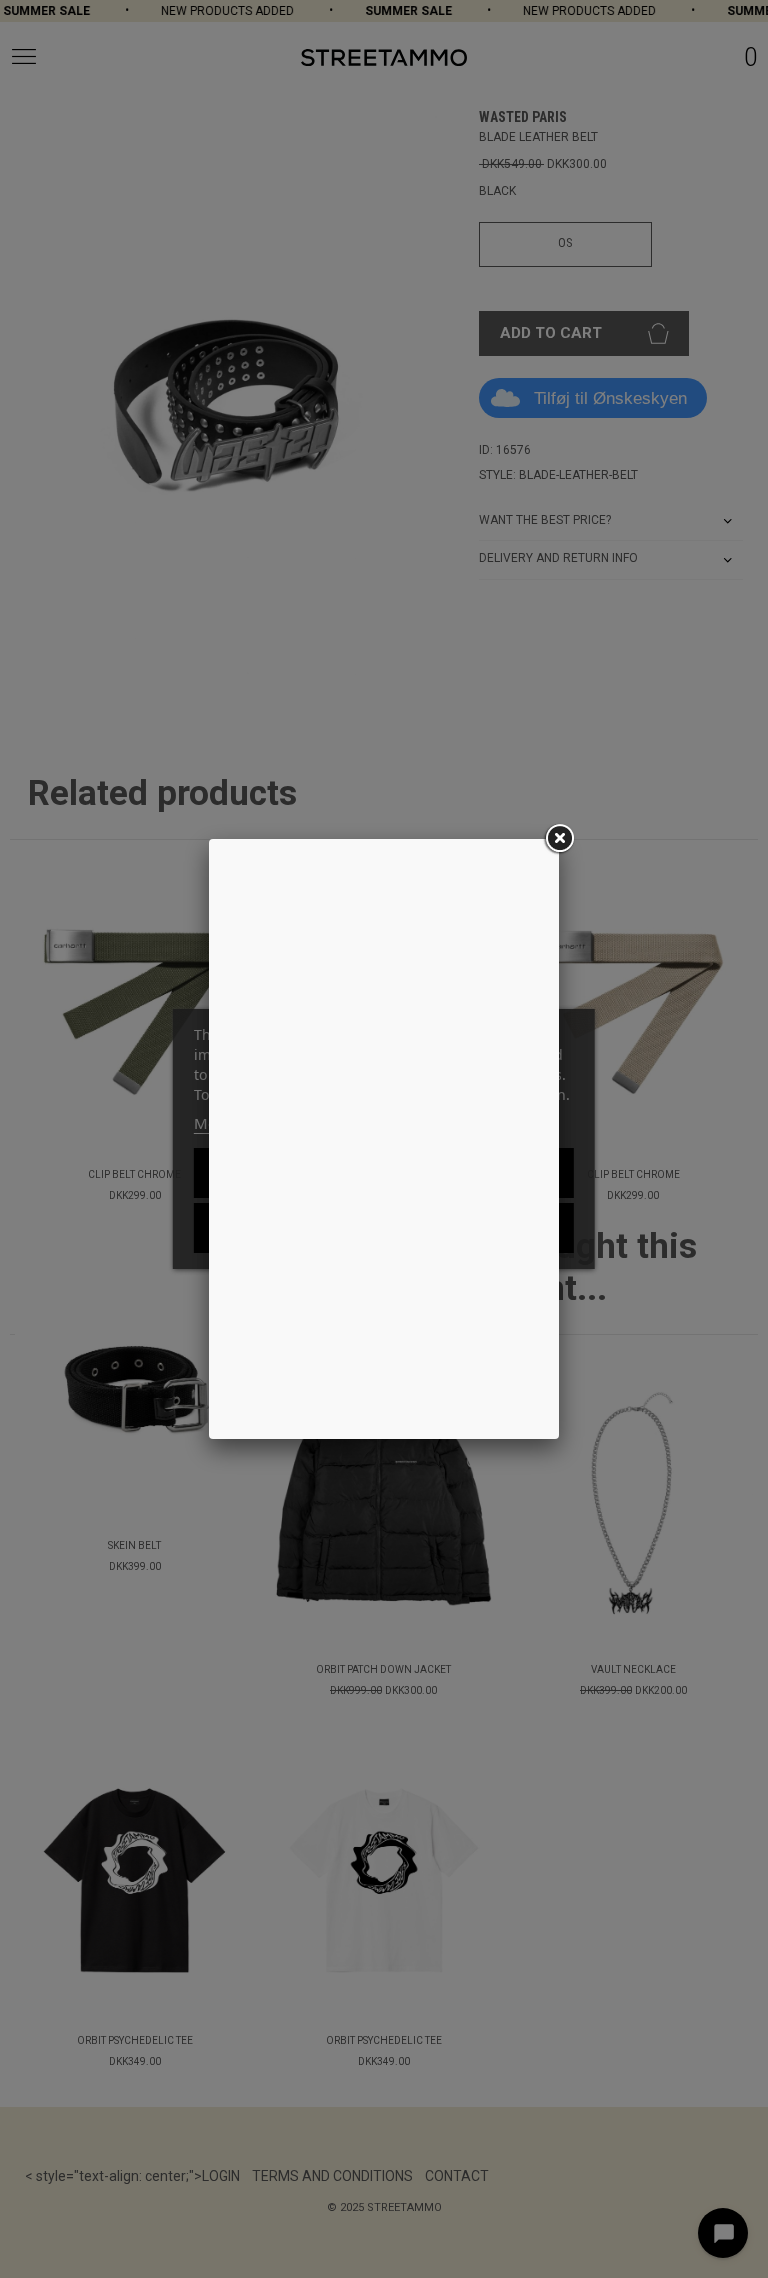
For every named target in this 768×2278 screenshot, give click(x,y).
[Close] (559, 839)
